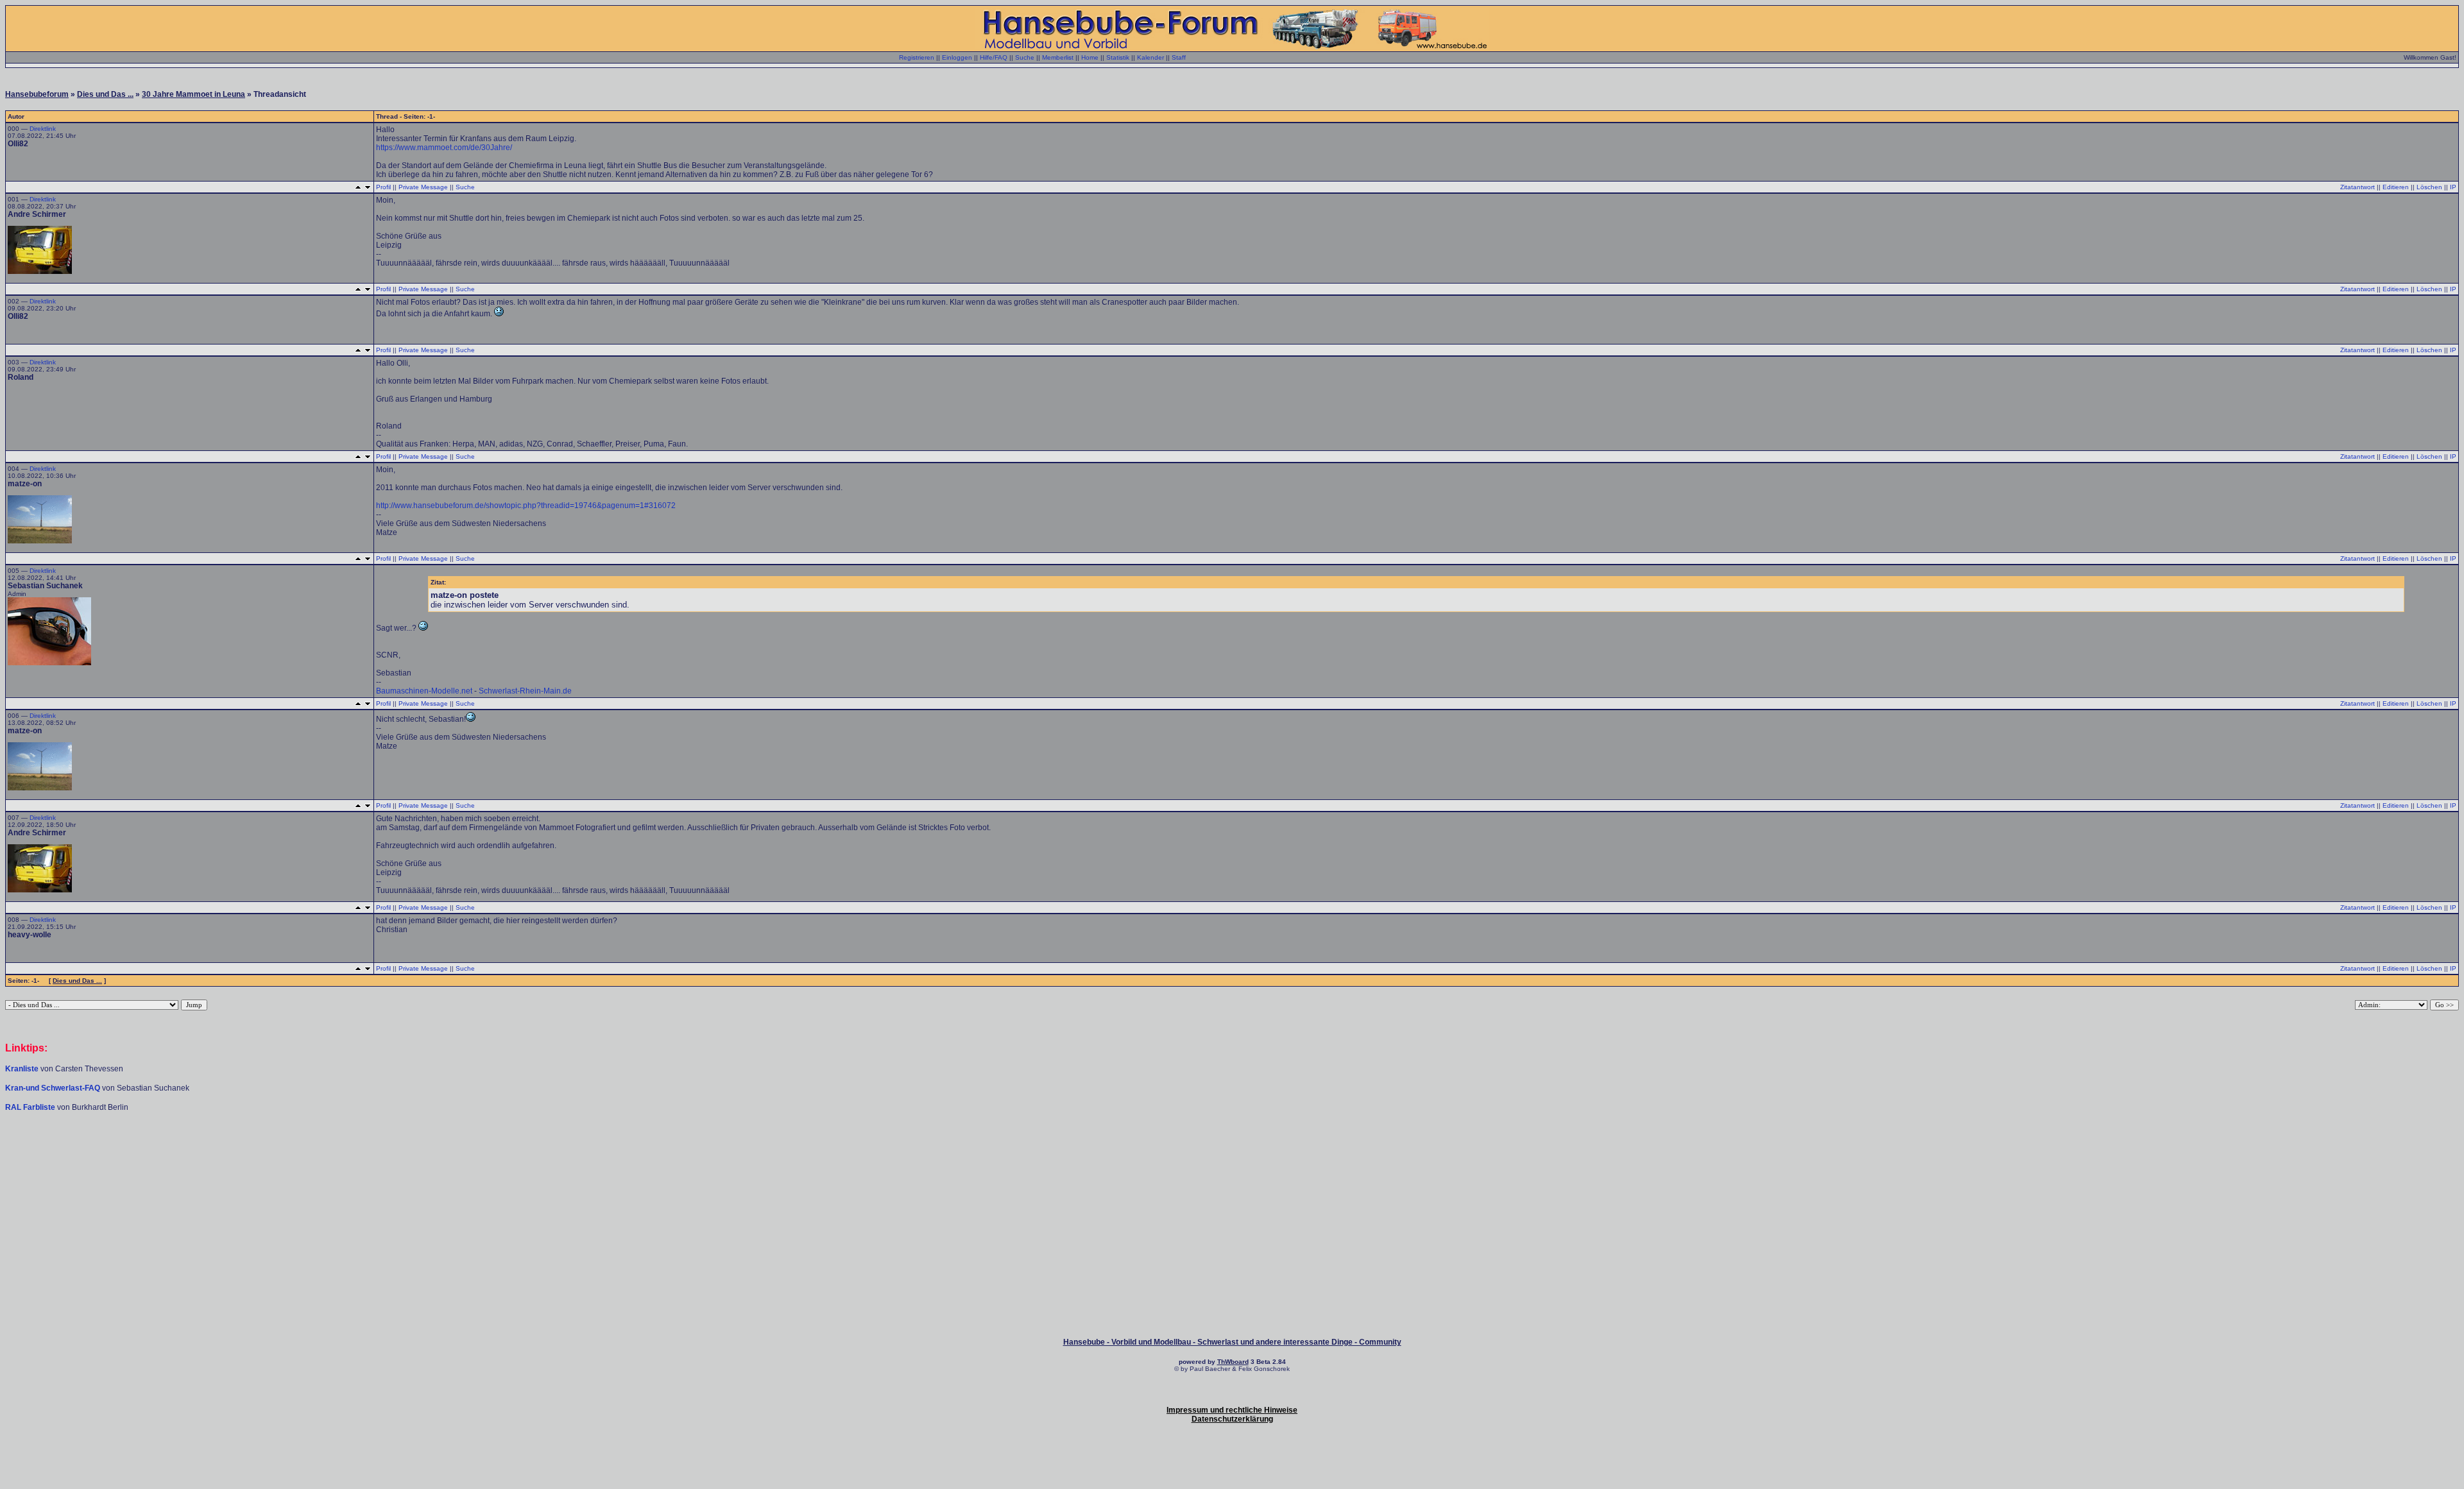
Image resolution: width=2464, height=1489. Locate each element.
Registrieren (917, 57)
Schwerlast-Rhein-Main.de (525, 691)
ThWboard (1233, 1362)
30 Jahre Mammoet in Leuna (193, 94)
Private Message (423, 187)
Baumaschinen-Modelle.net (424, 691)
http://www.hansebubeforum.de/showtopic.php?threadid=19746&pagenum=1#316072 (526, 506)
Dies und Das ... (105, 94)
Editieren (2396, 187)
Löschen (2429, 187)
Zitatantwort (2357, 187)
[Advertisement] (1232, 1151)
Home (1090, 57)
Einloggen (957, 57)
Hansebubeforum (37, 94)
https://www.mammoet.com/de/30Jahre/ (444, 148)
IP (2453, 187)
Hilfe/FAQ (994, 57)
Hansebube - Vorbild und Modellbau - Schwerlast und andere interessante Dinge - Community (1232, 1342)
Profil (383, 187)
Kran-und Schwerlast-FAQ (54, 1088)
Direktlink (43, 129)
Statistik (1118, 57)
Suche (1025, 57)
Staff (1179, 57)
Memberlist (1058, 57)
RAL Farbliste (31, 1107)
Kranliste (22, 1069)
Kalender (1151, 57)
